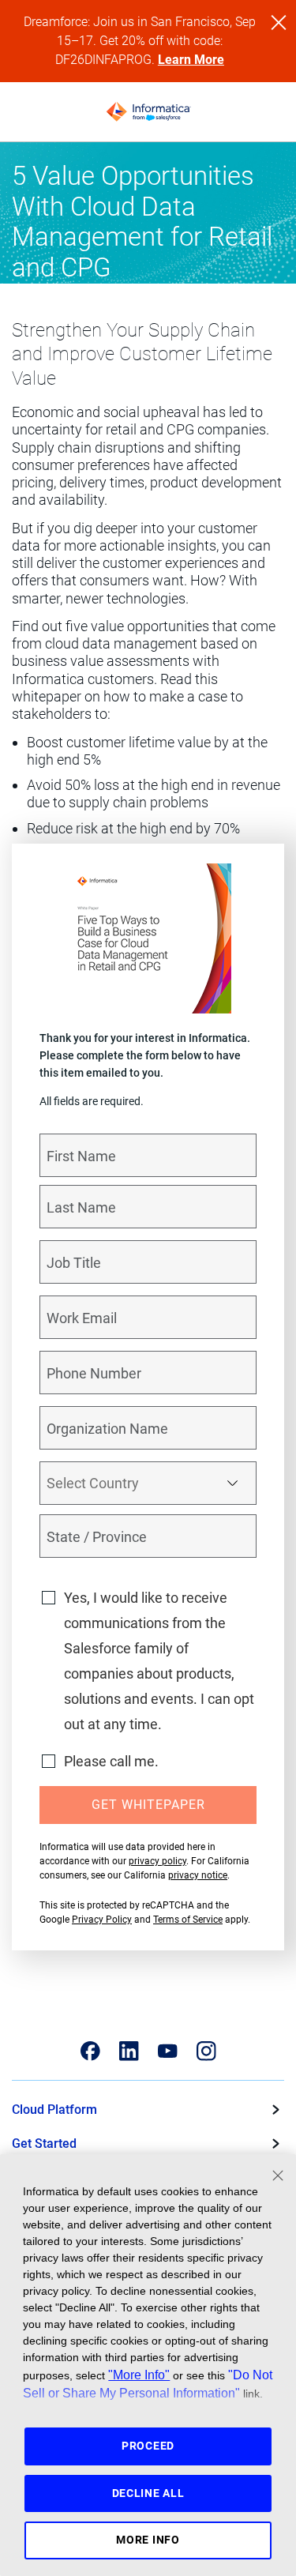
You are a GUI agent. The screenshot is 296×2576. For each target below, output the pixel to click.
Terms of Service (188, 1920)
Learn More (191, 60)
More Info (148, 2540)
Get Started (44, 2144)
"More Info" (139, 2375)
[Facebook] (90, 2051)
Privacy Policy (102, 1920)
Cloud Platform (54, 2110)
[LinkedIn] (129, 2051)
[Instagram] (206, 2051)
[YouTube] (168, 2051)
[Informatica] (148, 112)
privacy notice (198, 1875)
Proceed (148, 2446)
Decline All (148, 2493)
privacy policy (157, 1861)
